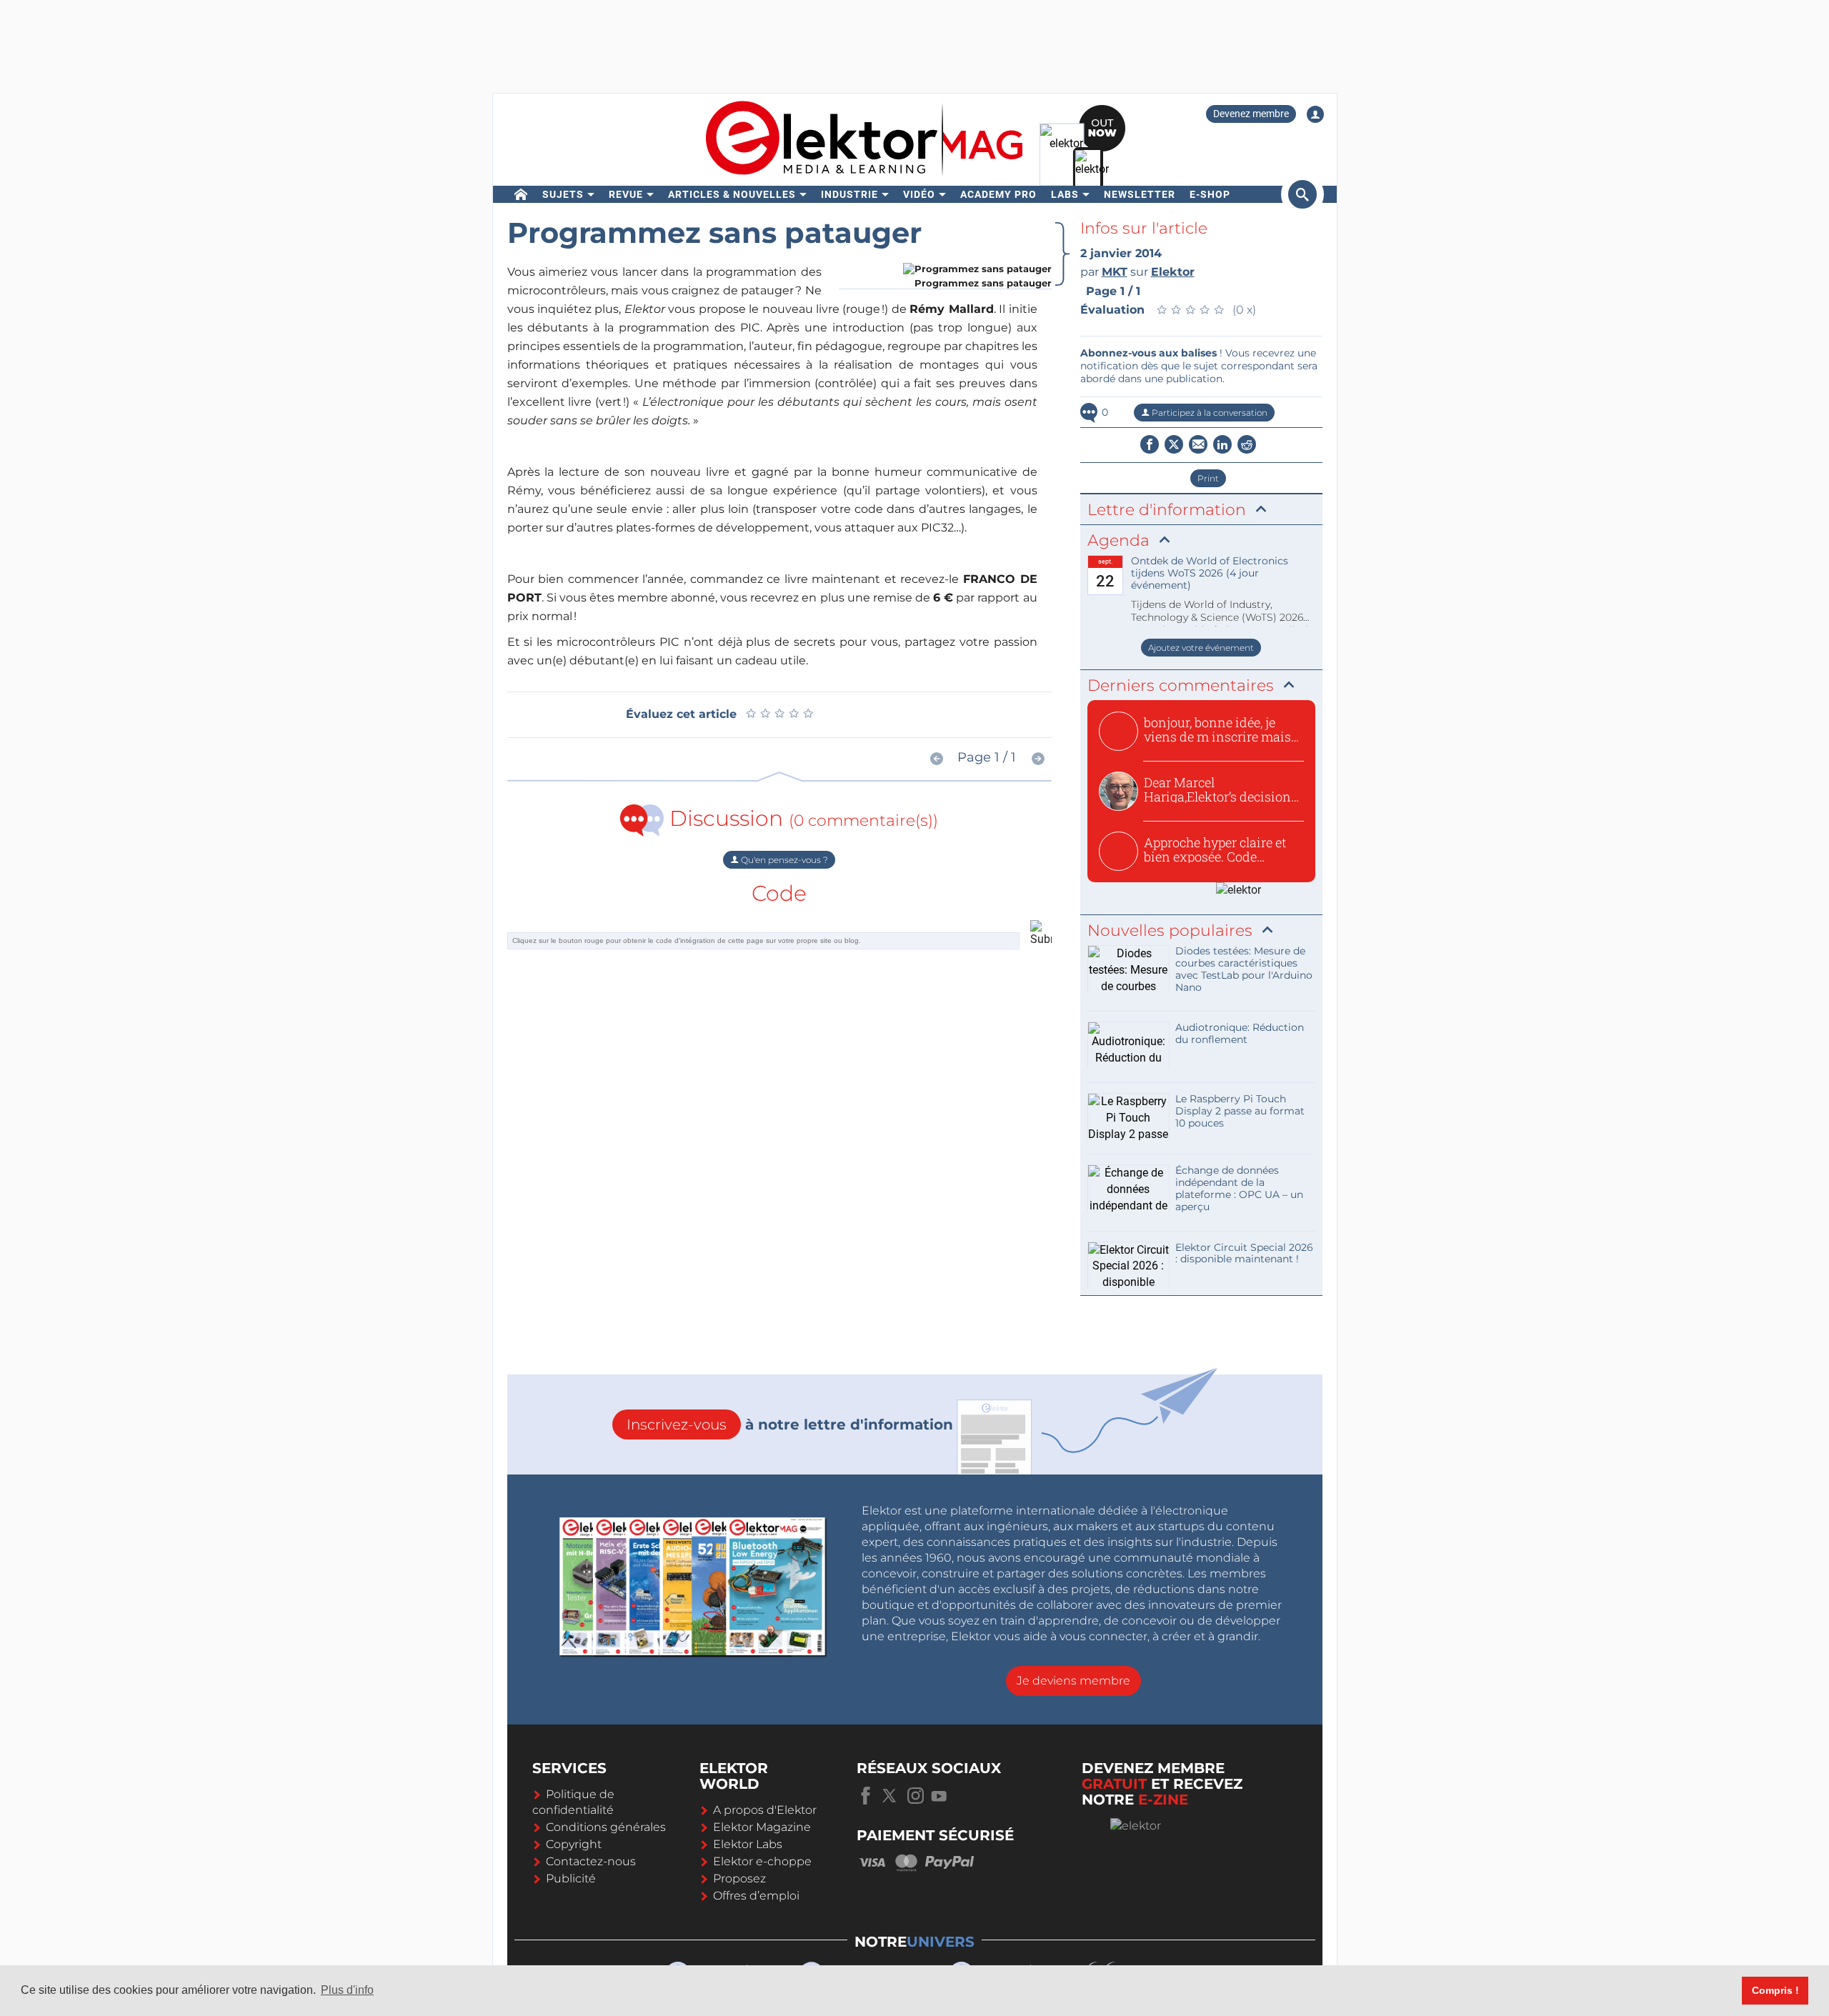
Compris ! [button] (1775, 1990)
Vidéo (919, 194)
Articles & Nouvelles (732, 194)
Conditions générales (606, 1827)
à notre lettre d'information (790, 1424)
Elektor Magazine (762, 1827)
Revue (626, 194)
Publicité (571, 1878)
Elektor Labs (748, 1844)
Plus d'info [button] (347, 1990)
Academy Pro (998, 194)
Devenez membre (1251, 114)
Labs (1065, 194)
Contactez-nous (591, 1861)
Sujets (563, 194)
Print (1208, 478)
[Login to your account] (1315, 114)
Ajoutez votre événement (1201, 648)
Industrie (849, 194)
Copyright (574, 1844)
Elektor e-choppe (762, 1861)
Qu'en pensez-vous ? (783, 860)
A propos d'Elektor (765, 1810)
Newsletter (1140, 194)
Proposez (739, 1878)
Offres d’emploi (756, 1896)
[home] (521, 194)
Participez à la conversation (1208, 413)
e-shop (1210, 194)
